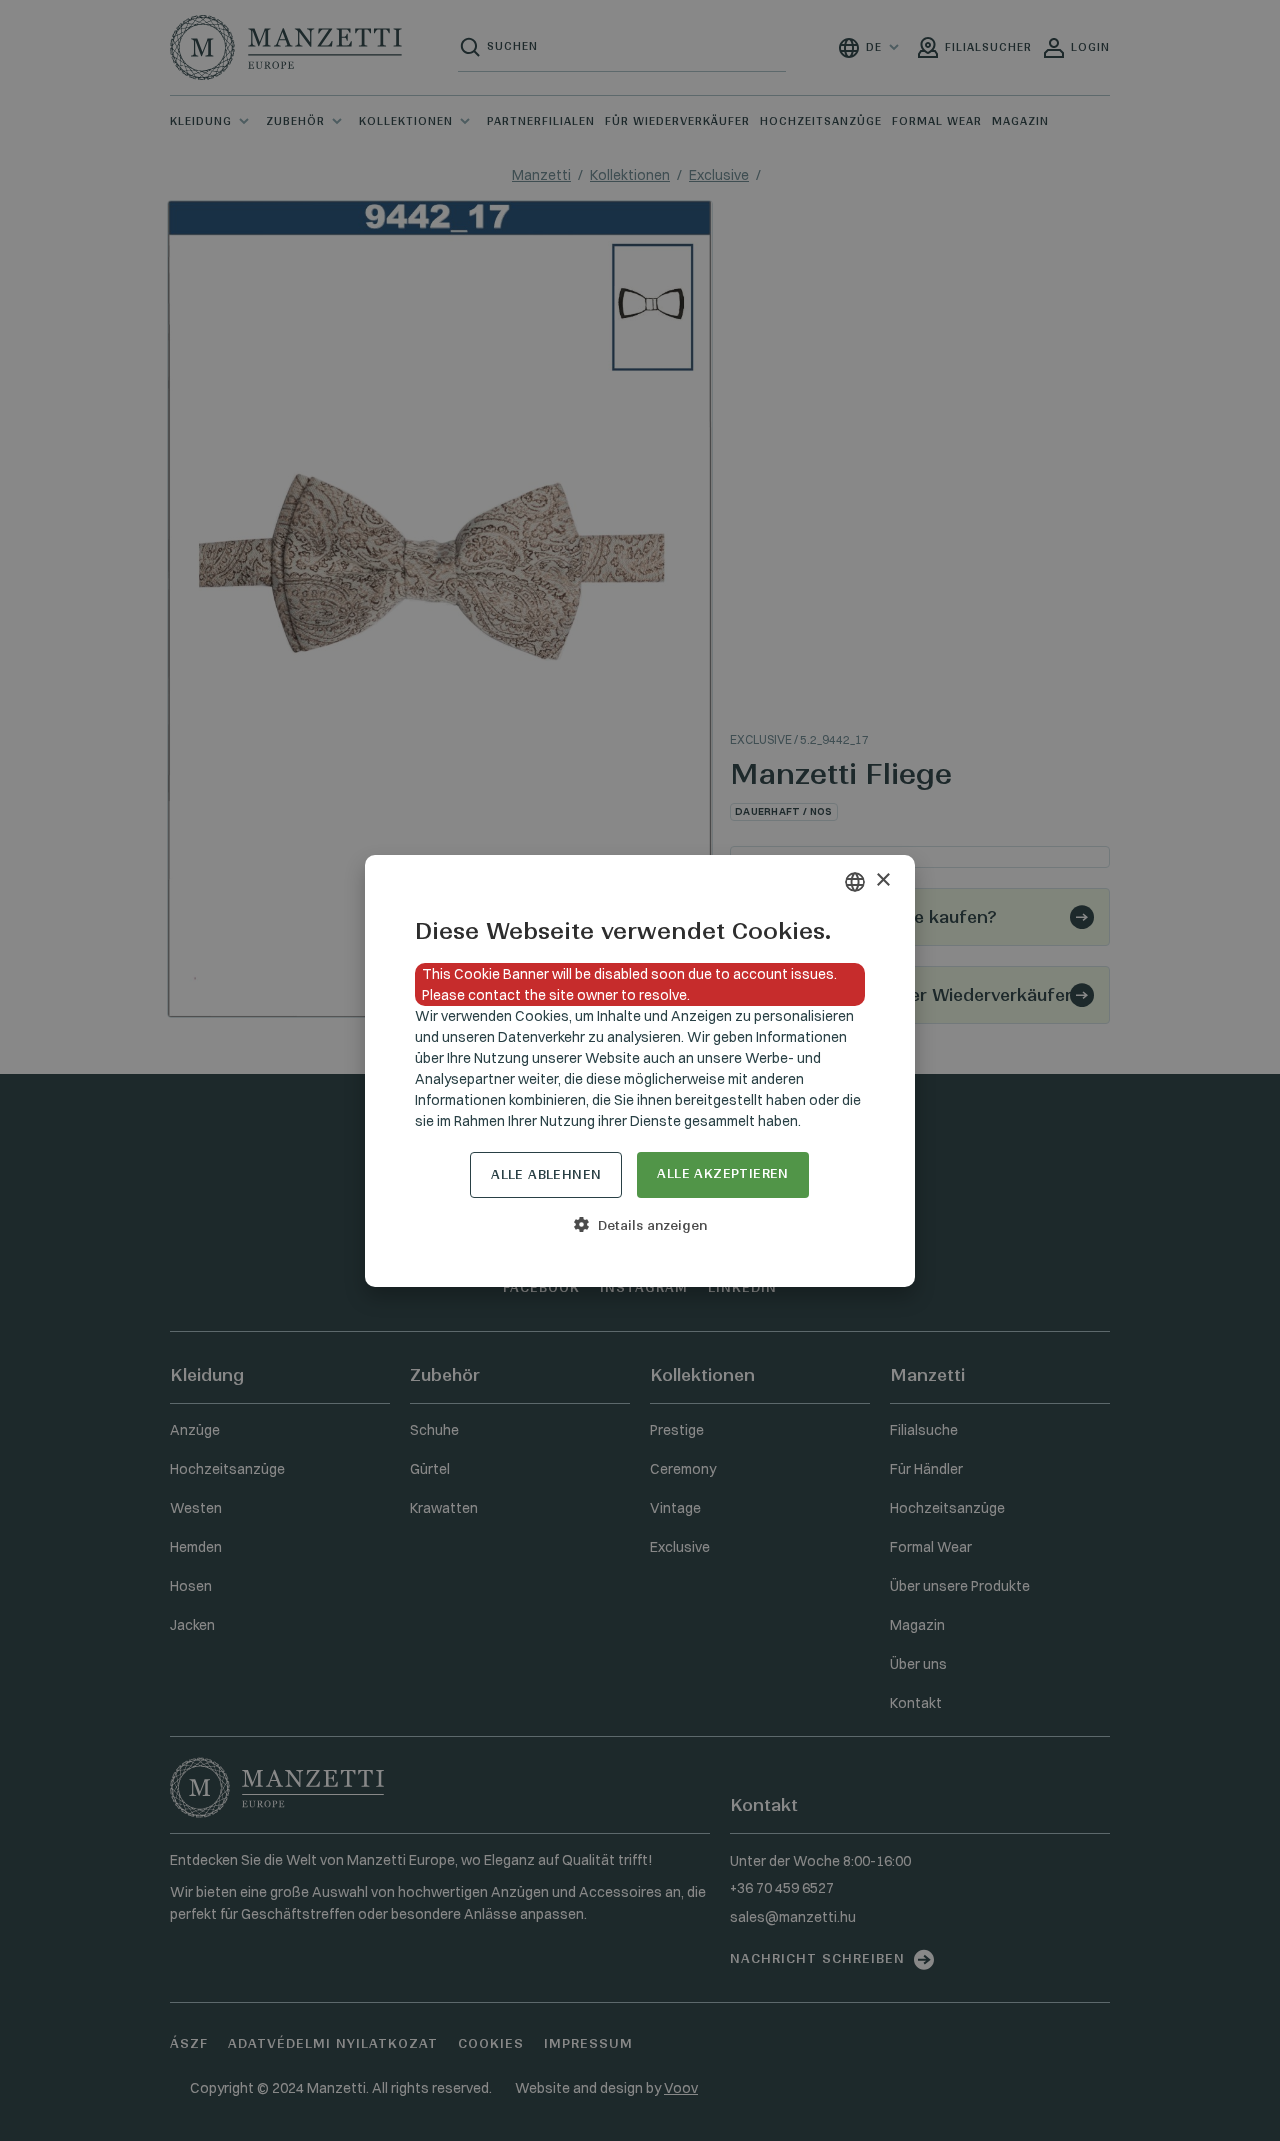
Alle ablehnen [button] (546, 1174)
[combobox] (855, 882)
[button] (640, 1225)
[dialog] (640, 1071)
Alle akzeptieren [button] (722, 1173)
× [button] (882, 880)
